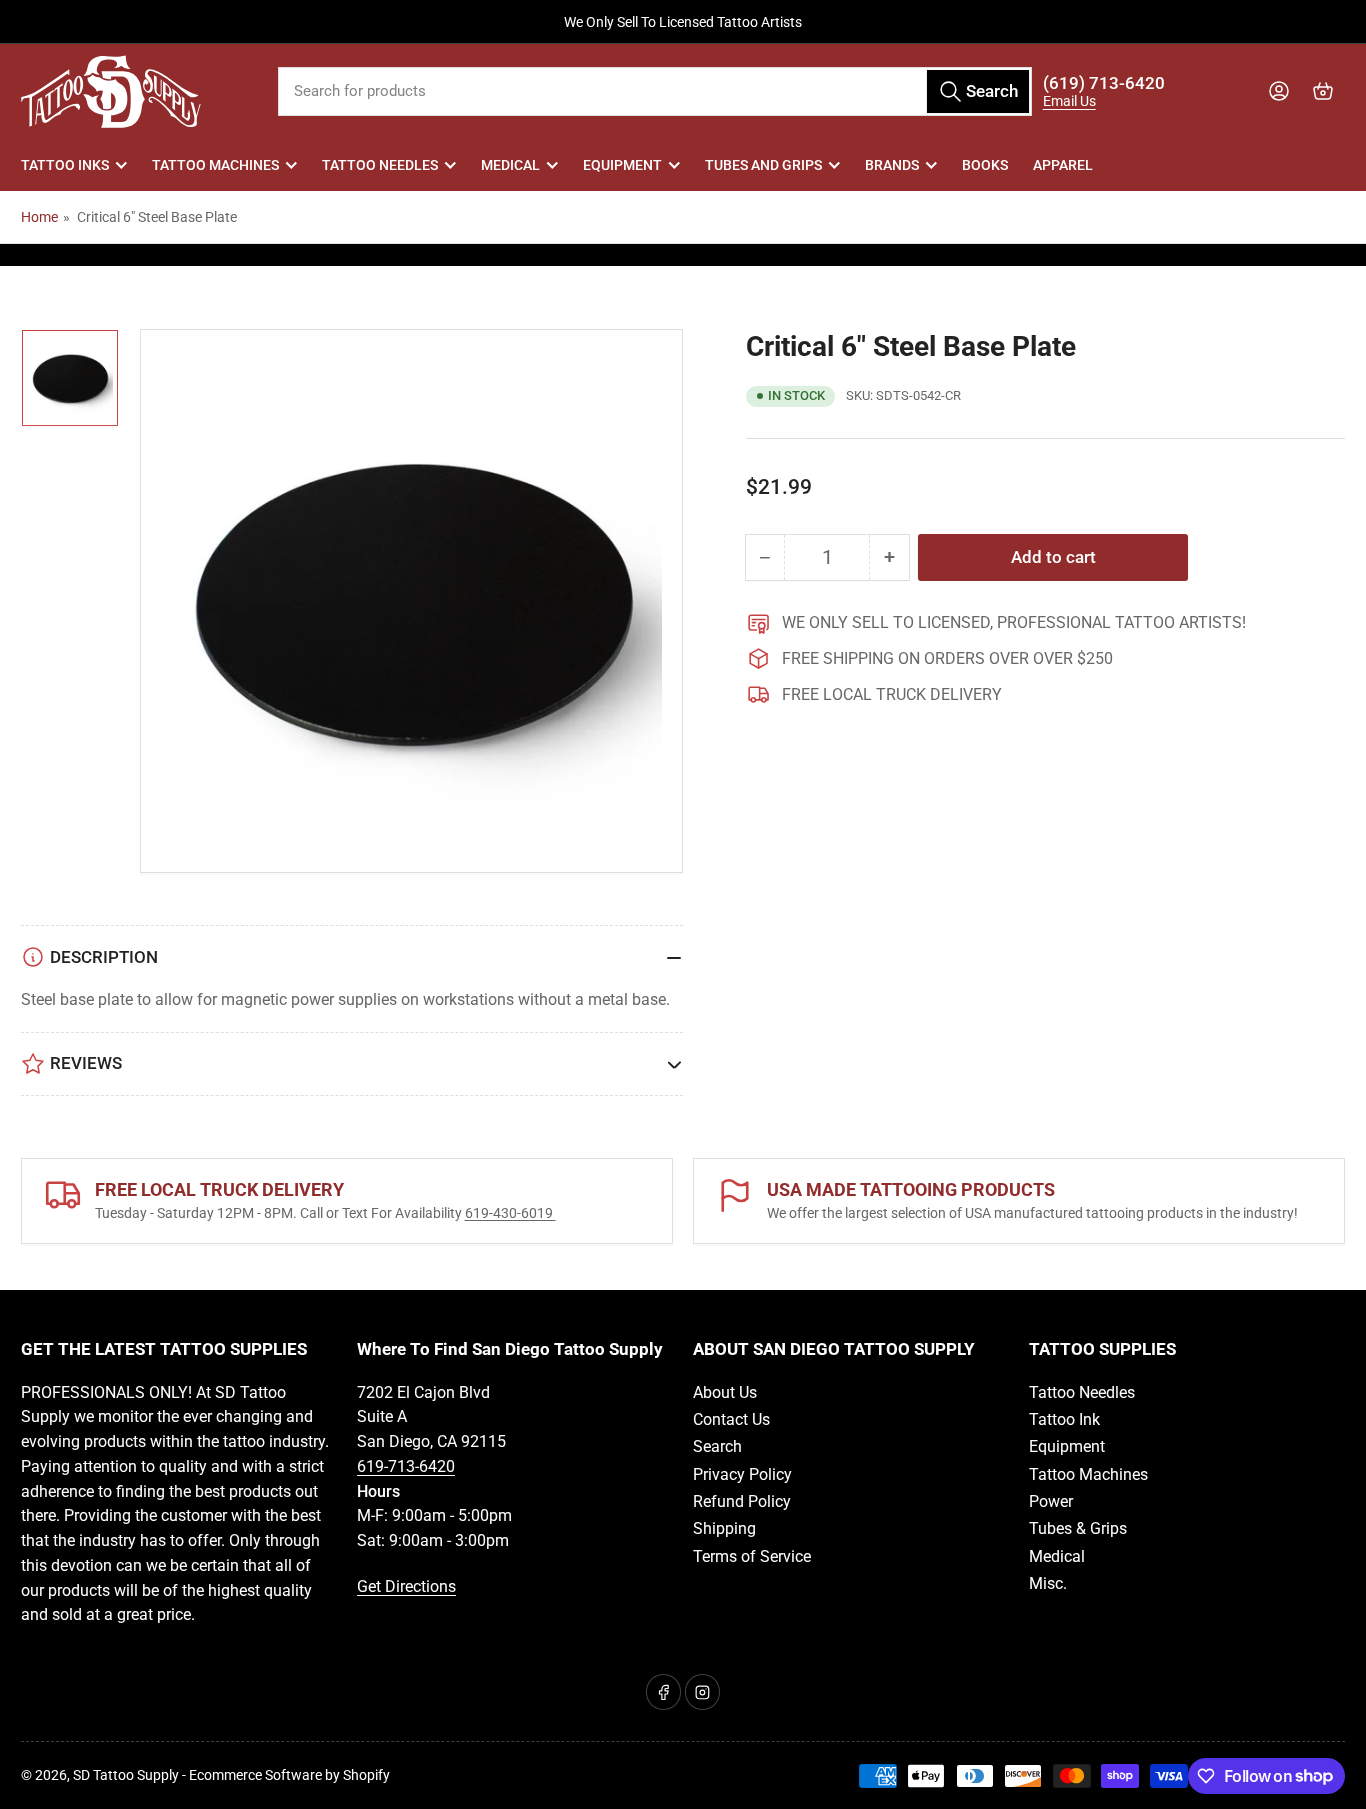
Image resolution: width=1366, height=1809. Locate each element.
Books (985, 165)
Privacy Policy (742, 1474)
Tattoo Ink (1064, 1419)
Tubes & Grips (1078, 1528)
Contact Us (731, 1419)
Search (717, 1446)
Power (1051, 1501)
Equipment (622, 165)
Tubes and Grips (763, 165)
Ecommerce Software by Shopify (289, 1775)
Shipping (724, 1528)
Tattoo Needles (380, 165)
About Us (725, 1392)
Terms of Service (752, 1556)
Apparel (1063, 165)
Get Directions (406, 1586)
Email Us (1069, 101)
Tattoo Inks (65, 165)
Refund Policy (742, 1501)
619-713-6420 (406, 1466)
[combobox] (655, 91)
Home (39, 217)
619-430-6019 (510, 1213)
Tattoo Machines (215, 165)
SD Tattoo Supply (126, 1775)
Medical (510, 165)
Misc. (1048, 1583)
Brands (892, 165)
